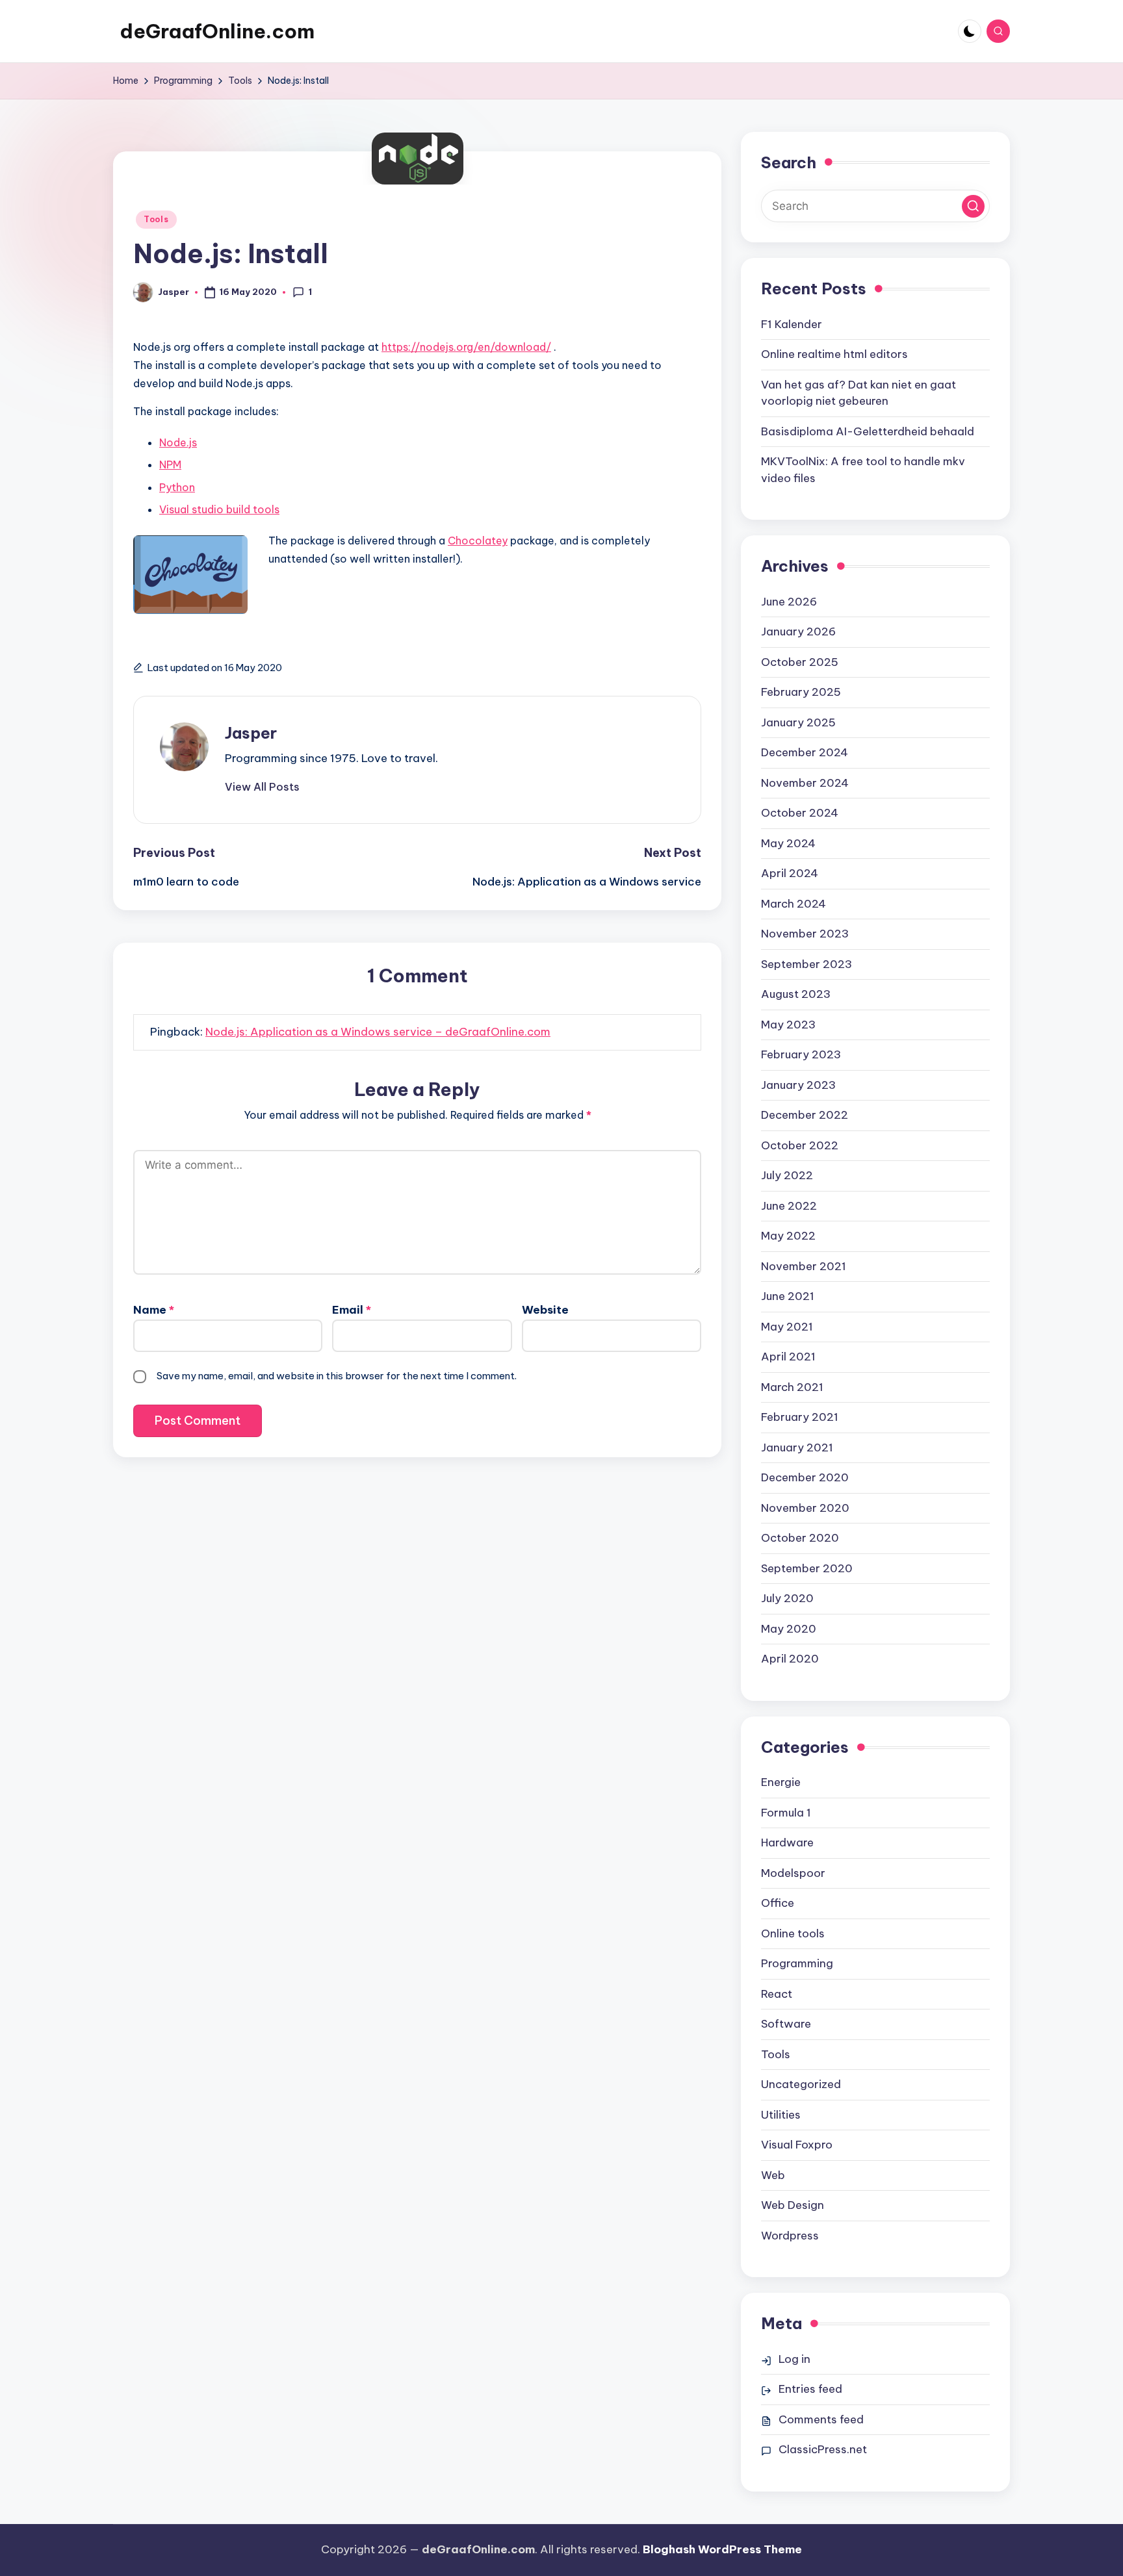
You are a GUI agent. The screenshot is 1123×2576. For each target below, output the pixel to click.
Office (778, 1903)
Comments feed (821, 2419)
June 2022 (789, 1206)
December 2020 (805, 1477)
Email (352, 1310)
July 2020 (787, 1598)
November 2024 (805, 783)
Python (177, 487)
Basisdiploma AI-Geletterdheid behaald (868, 431)
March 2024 (794, 904)
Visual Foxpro (797, 2145)
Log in (794, 2359)
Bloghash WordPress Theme (722, 2549)
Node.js (178, 442)
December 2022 (805, 1115)
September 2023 (807, 964)
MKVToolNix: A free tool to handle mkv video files (863, 470)
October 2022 (800, 1145)
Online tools (793, 1933)
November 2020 (805, 1508)
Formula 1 (786, 1813)
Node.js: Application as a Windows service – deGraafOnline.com (378, 1032)
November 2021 (804, 1266)
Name (154, 1310)
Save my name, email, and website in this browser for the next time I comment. (337, 1376)
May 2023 (788, 1025)
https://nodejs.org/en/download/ (466, 347)
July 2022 (787, 1175)
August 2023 (796, 994)
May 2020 (789, 1629)
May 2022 (788, 1236)
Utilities (781, 2115)
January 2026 (798, 631)
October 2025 (800, 662)
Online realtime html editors (834, 354)
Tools (156, 219)
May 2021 (787, 1327)
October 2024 (800, 813)
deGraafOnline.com (217, 31)
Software (786, 2024)
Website (545, 1310)
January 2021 (797, 1447)
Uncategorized (801, 2084)
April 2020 (790, 1659)
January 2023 (798, 1085)
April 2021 (788, 1357)
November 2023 (805, 934)
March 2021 (792, 1387)
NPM (170, 465)
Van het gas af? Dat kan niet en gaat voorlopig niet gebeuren (858, 393)
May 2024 (788, 843)
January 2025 (798, 722)
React (777, 1994)
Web (773, 2175)
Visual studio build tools (219, 509)
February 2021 (800, 1417)
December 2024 (805, 752)
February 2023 (801, 1054)
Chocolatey (478, 541)
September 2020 (807, 1568)
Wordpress (790, 2236)
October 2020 (800, 1538)
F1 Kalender (792, 324)
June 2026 (789, 602)
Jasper (251, 733)
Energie (781, 1782)
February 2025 (801, 692)
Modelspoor (793, 1873)
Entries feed (810, 2389)
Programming (797, 1963)
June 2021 (788, 1296)
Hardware (787, 1843)
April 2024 (790, 873)
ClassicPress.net (823, 2449)
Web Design (793, 2205)
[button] (262, 787)
